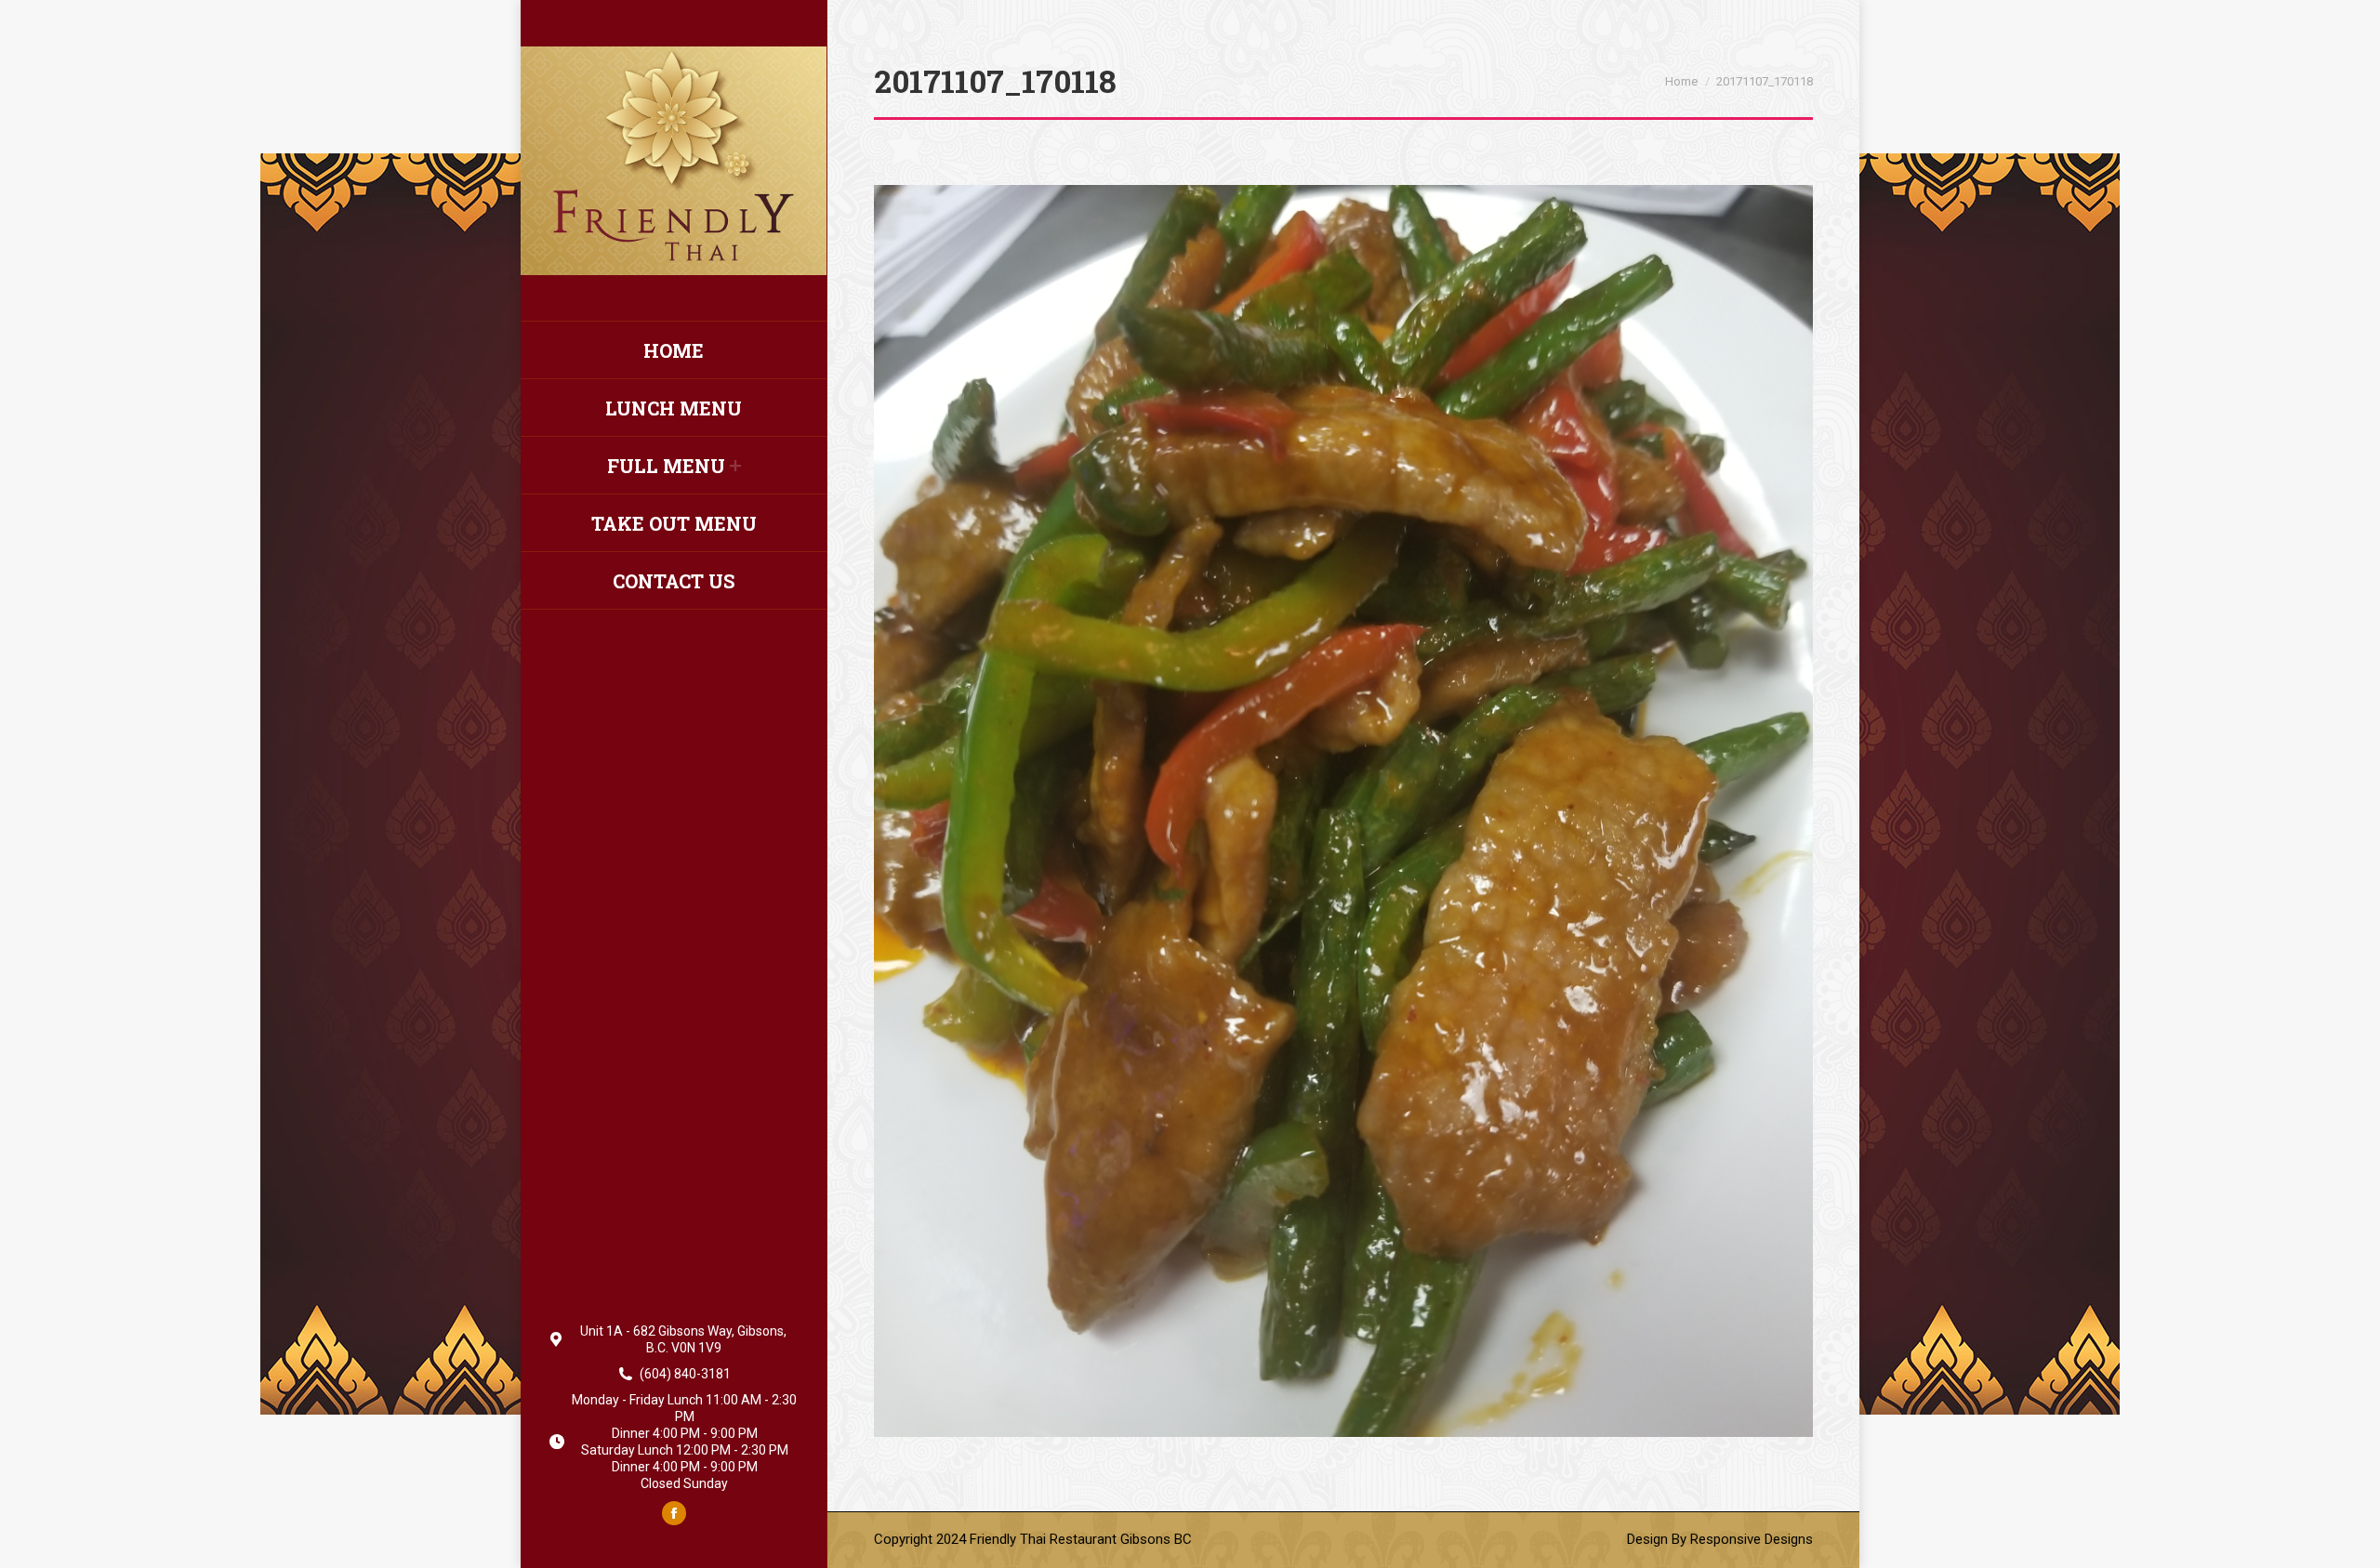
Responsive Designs (1752, 1539)
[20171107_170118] (1343, 811)
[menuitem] (674, 350)
